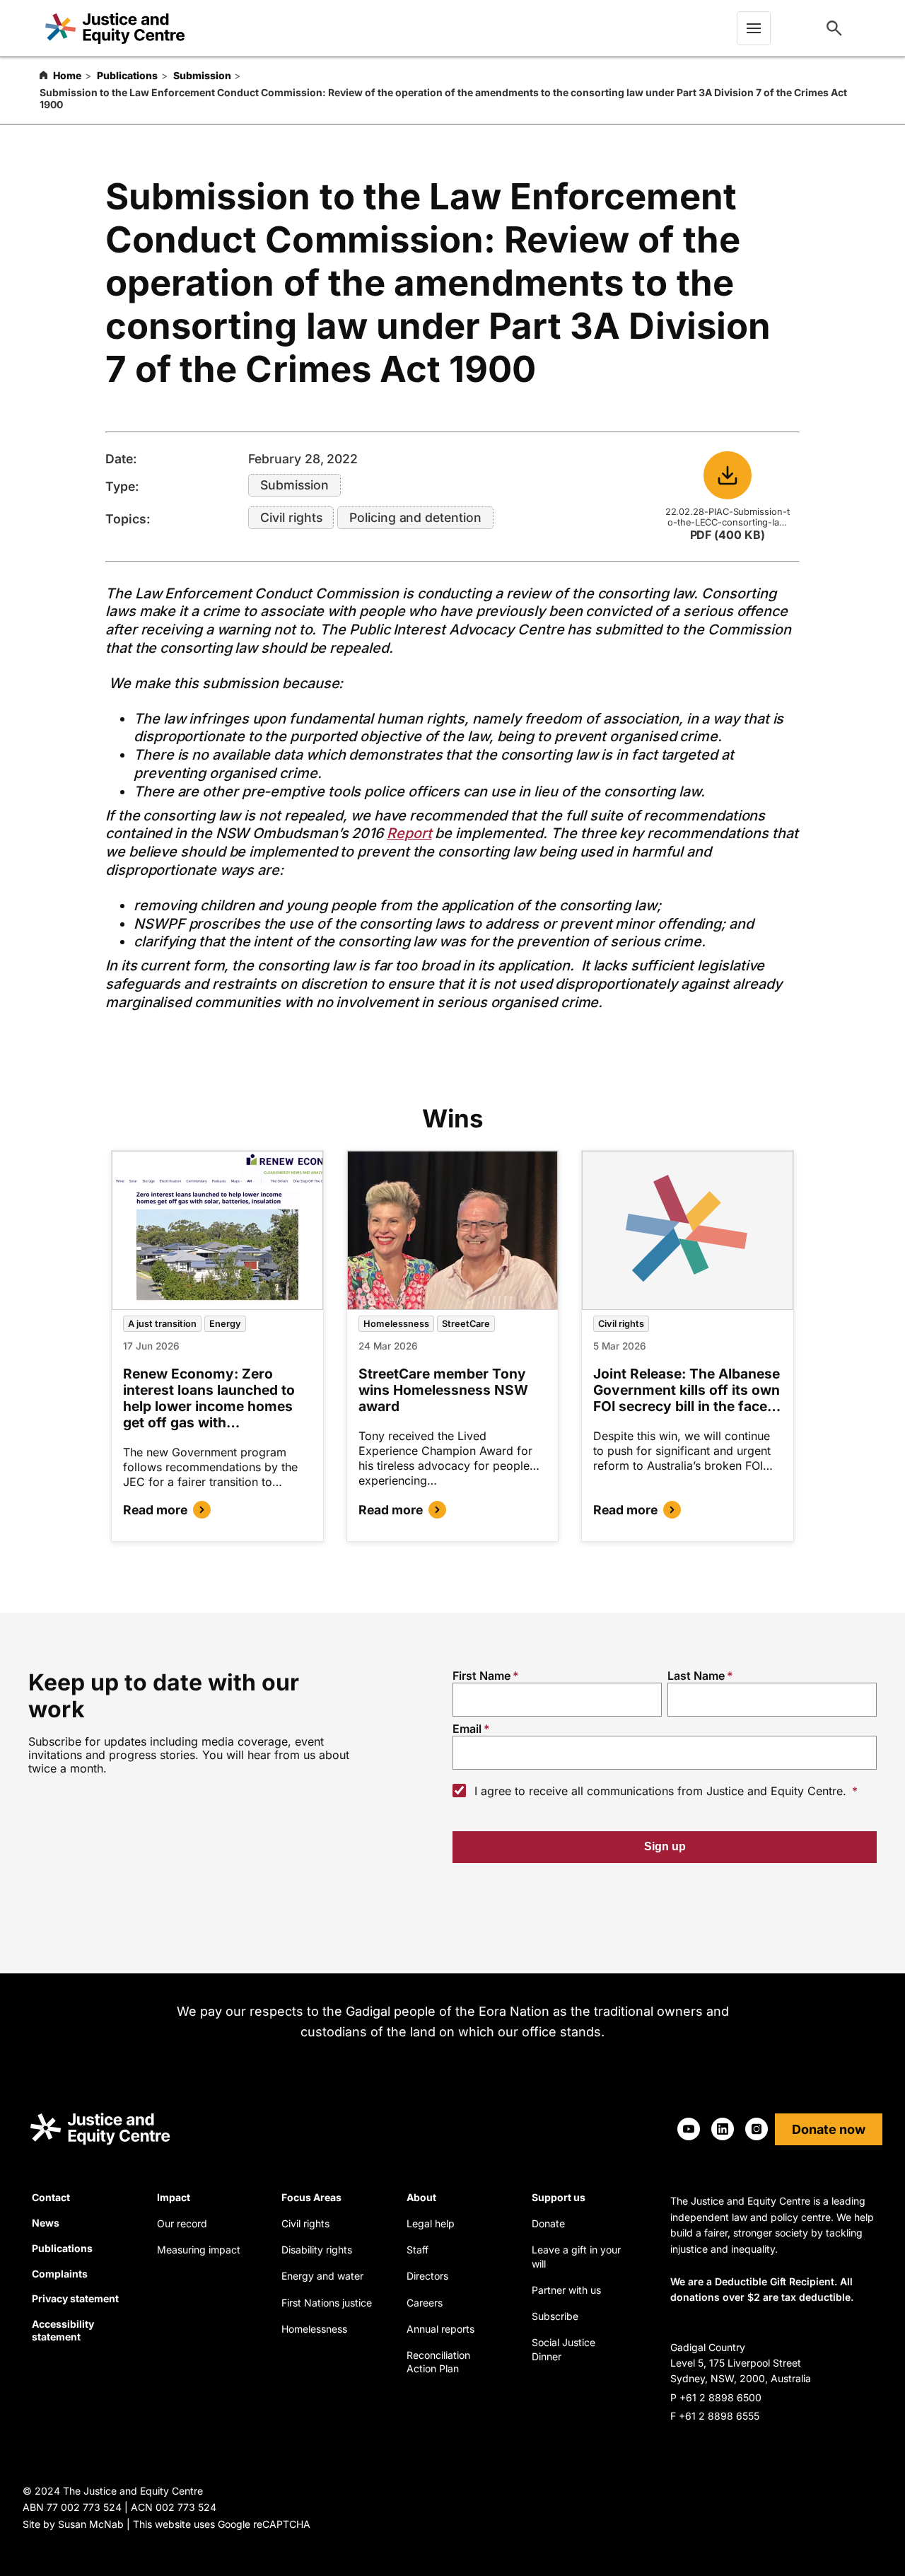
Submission (202, 75)
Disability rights (317, 2250)
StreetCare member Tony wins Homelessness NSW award (443, 1390)
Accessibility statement (63, 2330)
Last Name (696, 1676)
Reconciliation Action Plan (438, 2362)
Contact (51, 2197)
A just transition (162, 1324)
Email (467, 1729)
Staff (418, 2250)
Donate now (829, 2129)
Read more (155, 1510)
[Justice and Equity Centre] (115, 29)
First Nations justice (327, 2303)
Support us (559, 2197)
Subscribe (555, 2316)
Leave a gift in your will (576, 2257)
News (46, 2223)
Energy (225, 1324)
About (421, 2197)
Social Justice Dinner (564, 2349)
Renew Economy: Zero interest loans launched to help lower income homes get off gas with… (209, 1398)
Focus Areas (311, 2197)
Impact (174, 2197)
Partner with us (566, 2290)
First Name (481, 1676)
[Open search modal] (834, 28)
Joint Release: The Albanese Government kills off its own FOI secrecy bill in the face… (687, 1390)
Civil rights (291, 517)
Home (67, 75)
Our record (182, 2223)
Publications (127, 75)
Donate (548, 2223)
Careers (425, 2303)
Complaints (60, 2274)
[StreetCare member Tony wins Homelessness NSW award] (453, 1230)
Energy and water (322, 2276)
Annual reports (440, 2329)
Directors (427, 2276)
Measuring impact (199, 2250)
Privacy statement (75, 2298)
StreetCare (466, 1324)
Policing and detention (415, 517)
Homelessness (396, 1324)
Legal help (431, 2223)
